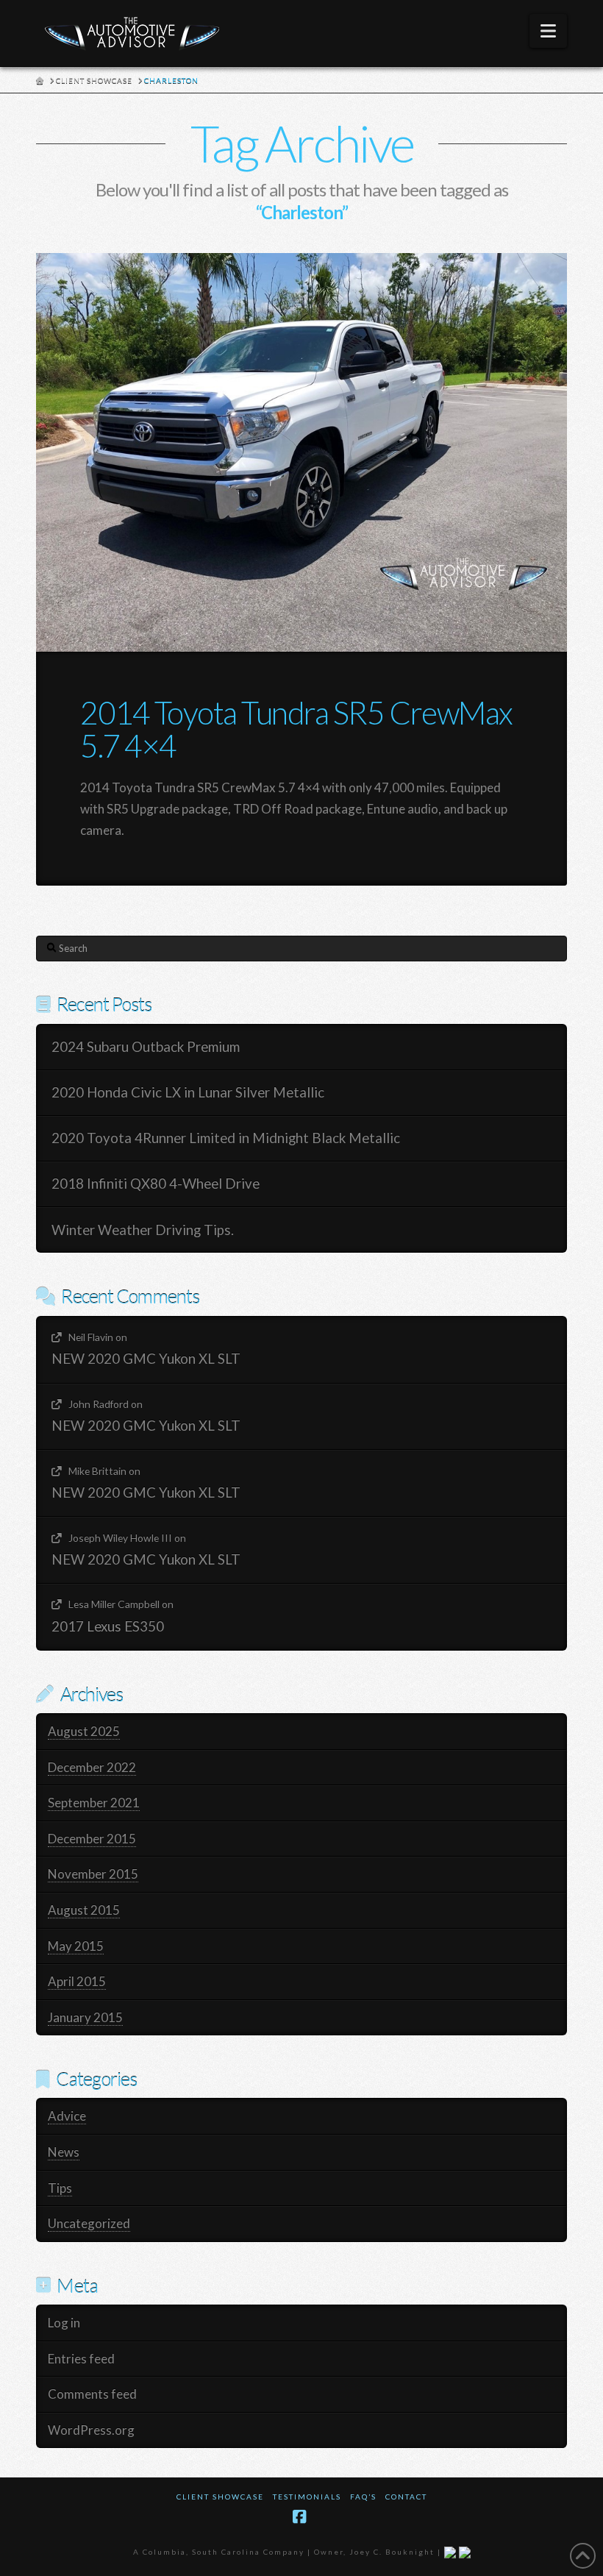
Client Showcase (220, 2497)
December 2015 (92, 1839)
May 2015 (76, 1946)
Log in (64, 2323)
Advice (67, 2116)
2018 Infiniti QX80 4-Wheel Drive (156, 1184)
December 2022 (92, 1767)
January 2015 (85, 2017)
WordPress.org (91, 2430)
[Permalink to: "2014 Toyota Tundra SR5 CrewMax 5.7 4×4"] (301, 452)
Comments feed (92, 2394)
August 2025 (84, 1731)
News (64, 2152)
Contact (406, 2497)
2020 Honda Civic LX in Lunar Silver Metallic (188, 1092)
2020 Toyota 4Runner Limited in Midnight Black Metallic (226, 1138)
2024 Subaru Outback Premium (146, 1047)
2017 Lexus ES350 (108, 1626)
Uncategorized (89, 2223)
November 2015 (93, 1874)
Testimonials (307, 2497)
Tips (60, 2188)
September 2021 (94, 1803)
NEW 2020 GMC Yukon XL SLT (146, 1359)
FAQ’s (363, 2497)
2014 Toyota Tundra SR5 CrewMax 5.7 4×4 (296, 729)
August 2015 (84, 1910)
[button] (548, 31)
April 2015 (77, 1981)
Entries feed (81, 2359)
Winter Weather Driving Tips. (143, 1230)
